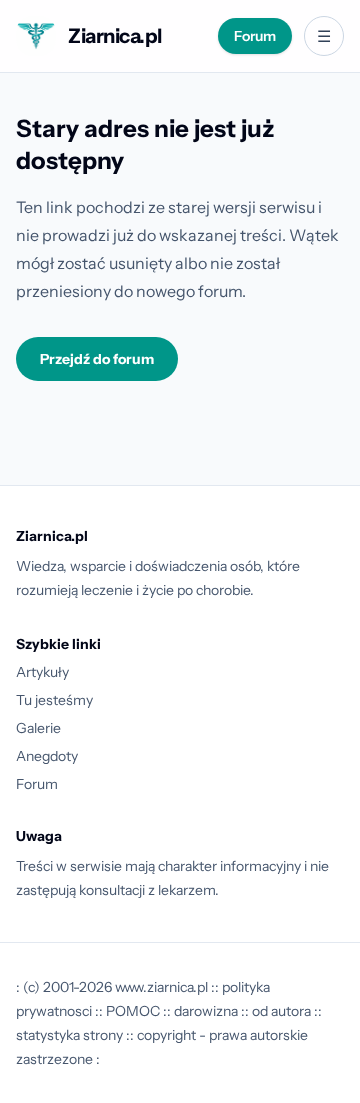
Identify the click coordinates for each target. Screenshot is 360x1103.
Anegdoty (47, 756)
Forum (255, 36)
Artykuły (42, 672)
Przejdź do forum (97, 359)
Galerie (38, 728)
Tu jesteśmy (54, 700)
